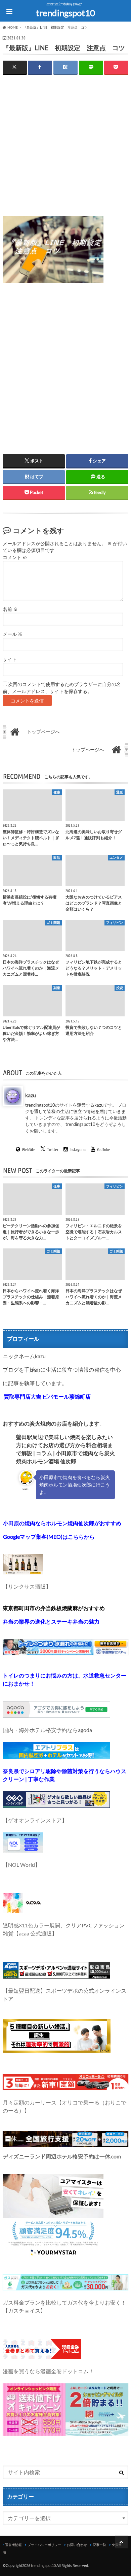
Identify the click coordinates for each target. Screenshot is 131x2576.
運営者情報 (13, 2545)
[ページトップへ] (121, 2542)
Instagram (78, 1149)
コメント (15, 557)
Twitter (53, 1149)
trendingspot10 (65, 13)
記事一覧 (99, 2545)
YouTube (103, 1149)
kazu (31, 1095)
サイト (10, 659)
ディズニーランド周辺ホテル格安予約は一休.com (62, 2156)
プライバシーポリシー (44, 2545)
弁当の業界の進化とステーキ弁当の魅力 (51, 1621)
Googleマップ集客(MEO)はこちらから (49, 1537)
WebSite (29, 1149)
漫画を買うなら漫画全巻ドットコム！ (48, 2371)
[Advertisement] (65, 150)
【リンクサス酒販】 (27, 1586)
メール (13, 634)
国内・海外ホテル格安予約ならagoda (47, 1730)
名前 (10, 609)
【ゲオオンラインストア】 (35, 1820)
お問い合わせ (77, 2545)
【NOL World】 (21, 1865)
